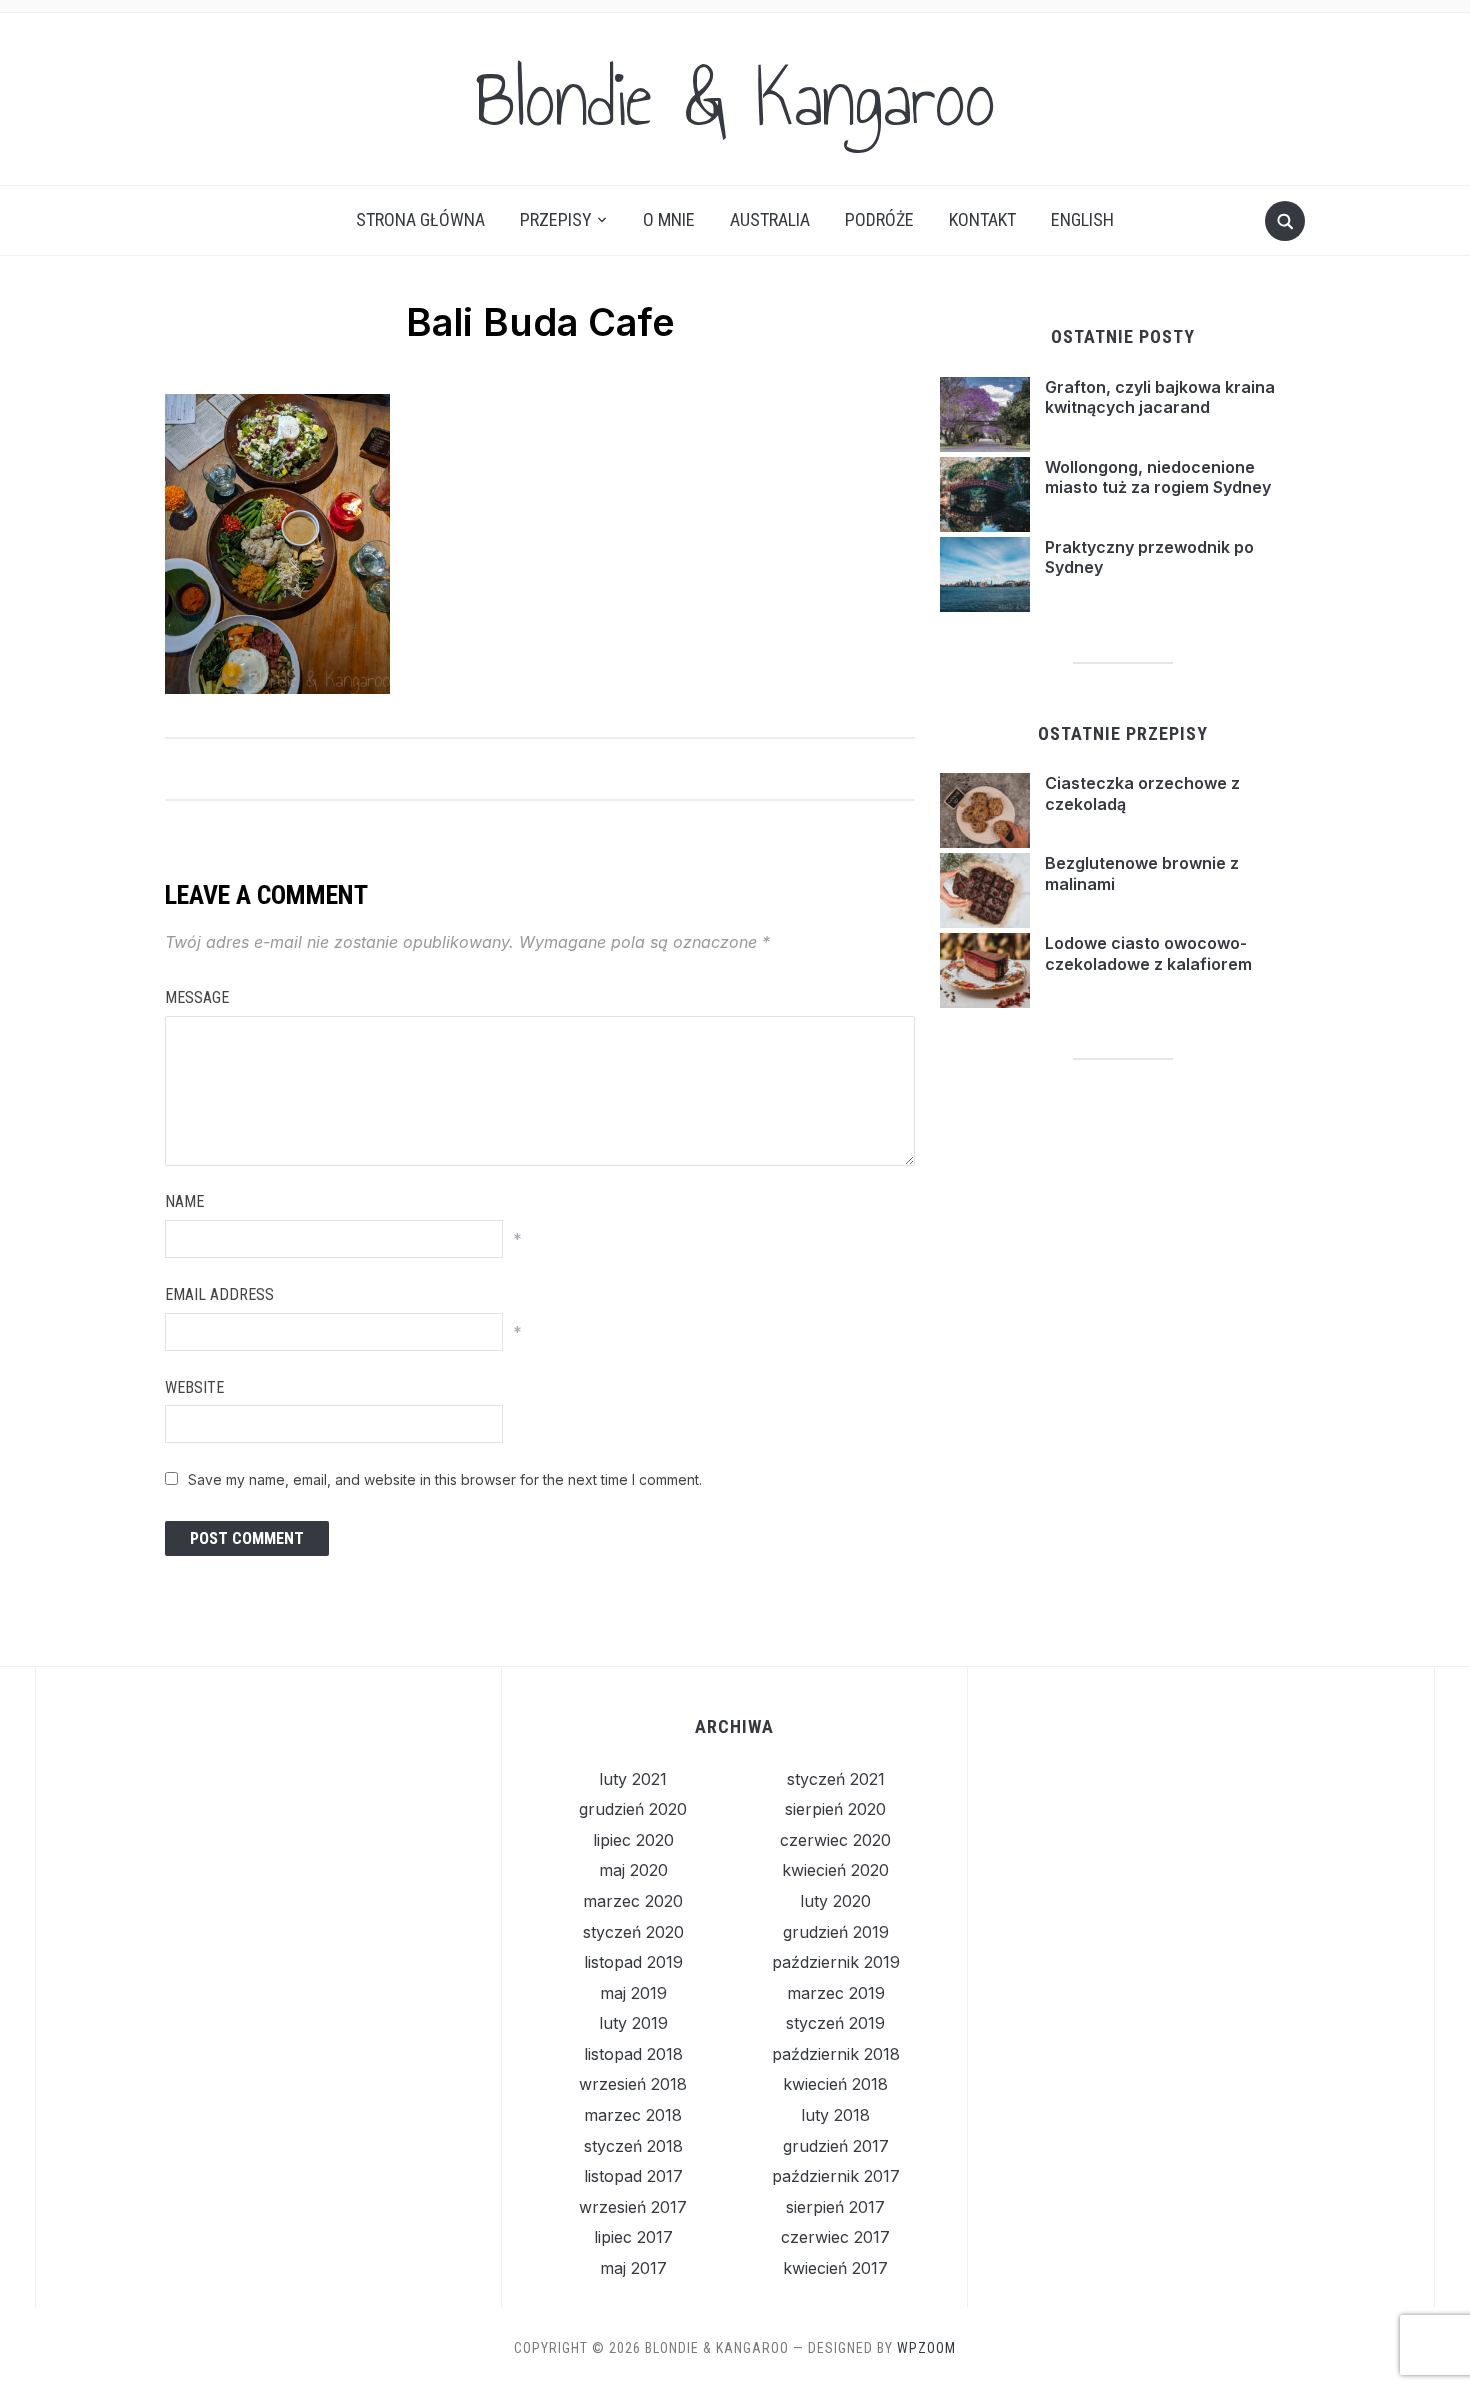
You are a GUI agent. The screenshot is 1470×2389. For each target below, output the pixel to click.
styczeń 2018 (633, 2146)
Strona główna (420, 219)
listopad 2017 (633, 2176)
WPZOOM (926, 2348)
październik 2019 (836, 1962)
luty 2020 (835, 1901)
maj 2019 (633, 1993)
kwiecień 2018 (835, 2084)
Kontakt (982, 219)
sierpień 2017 (835, 2207)
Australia (770, 219)
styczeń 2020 (633, 1932)
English (1082, 219)
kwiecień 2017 (835, 2268)
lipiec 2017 (633, 2237)
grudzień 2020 (633, 1809)
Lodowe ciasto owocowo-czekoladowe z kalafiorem (1148, 953)
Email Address (219, 1294)
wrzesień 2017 (633, 2207)
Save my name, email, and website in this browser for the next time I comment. (445, 1479)
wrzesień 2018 (633, 2084)
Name (184, 1201)
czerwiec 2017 (835, 2237)
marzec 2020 (633, 1901)
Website (194, 1387)
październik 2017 (836, 2176)
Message (197, 997)
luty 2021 (633, 1779)
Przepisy (556, 219)
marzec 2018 (633, 2115)
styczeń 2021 (836, 1779)
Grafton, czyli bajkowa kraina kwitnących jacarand (1160, 397)
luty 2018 (835, 2115)
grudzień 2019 (836, 1932)
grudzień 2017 (836, 2146)
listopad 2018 (633, 2054)
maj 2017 (633, 2268)
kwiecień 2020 (835, 1870)
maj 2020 (633, 1870)
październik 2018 (836, 2054)
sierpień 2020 (835, 1809)
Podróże (879, 219)
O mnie (669, 219)
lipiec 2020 (633, 1840)
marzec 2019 (836, 1993)
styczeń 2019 (835, 2023)
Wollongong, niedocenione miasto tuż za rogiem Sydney (1158, 477)
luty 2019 (633, 2023)
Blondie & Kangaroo (735, 99)
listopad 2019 (633, 1962)
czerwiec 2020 (835, 1840)
